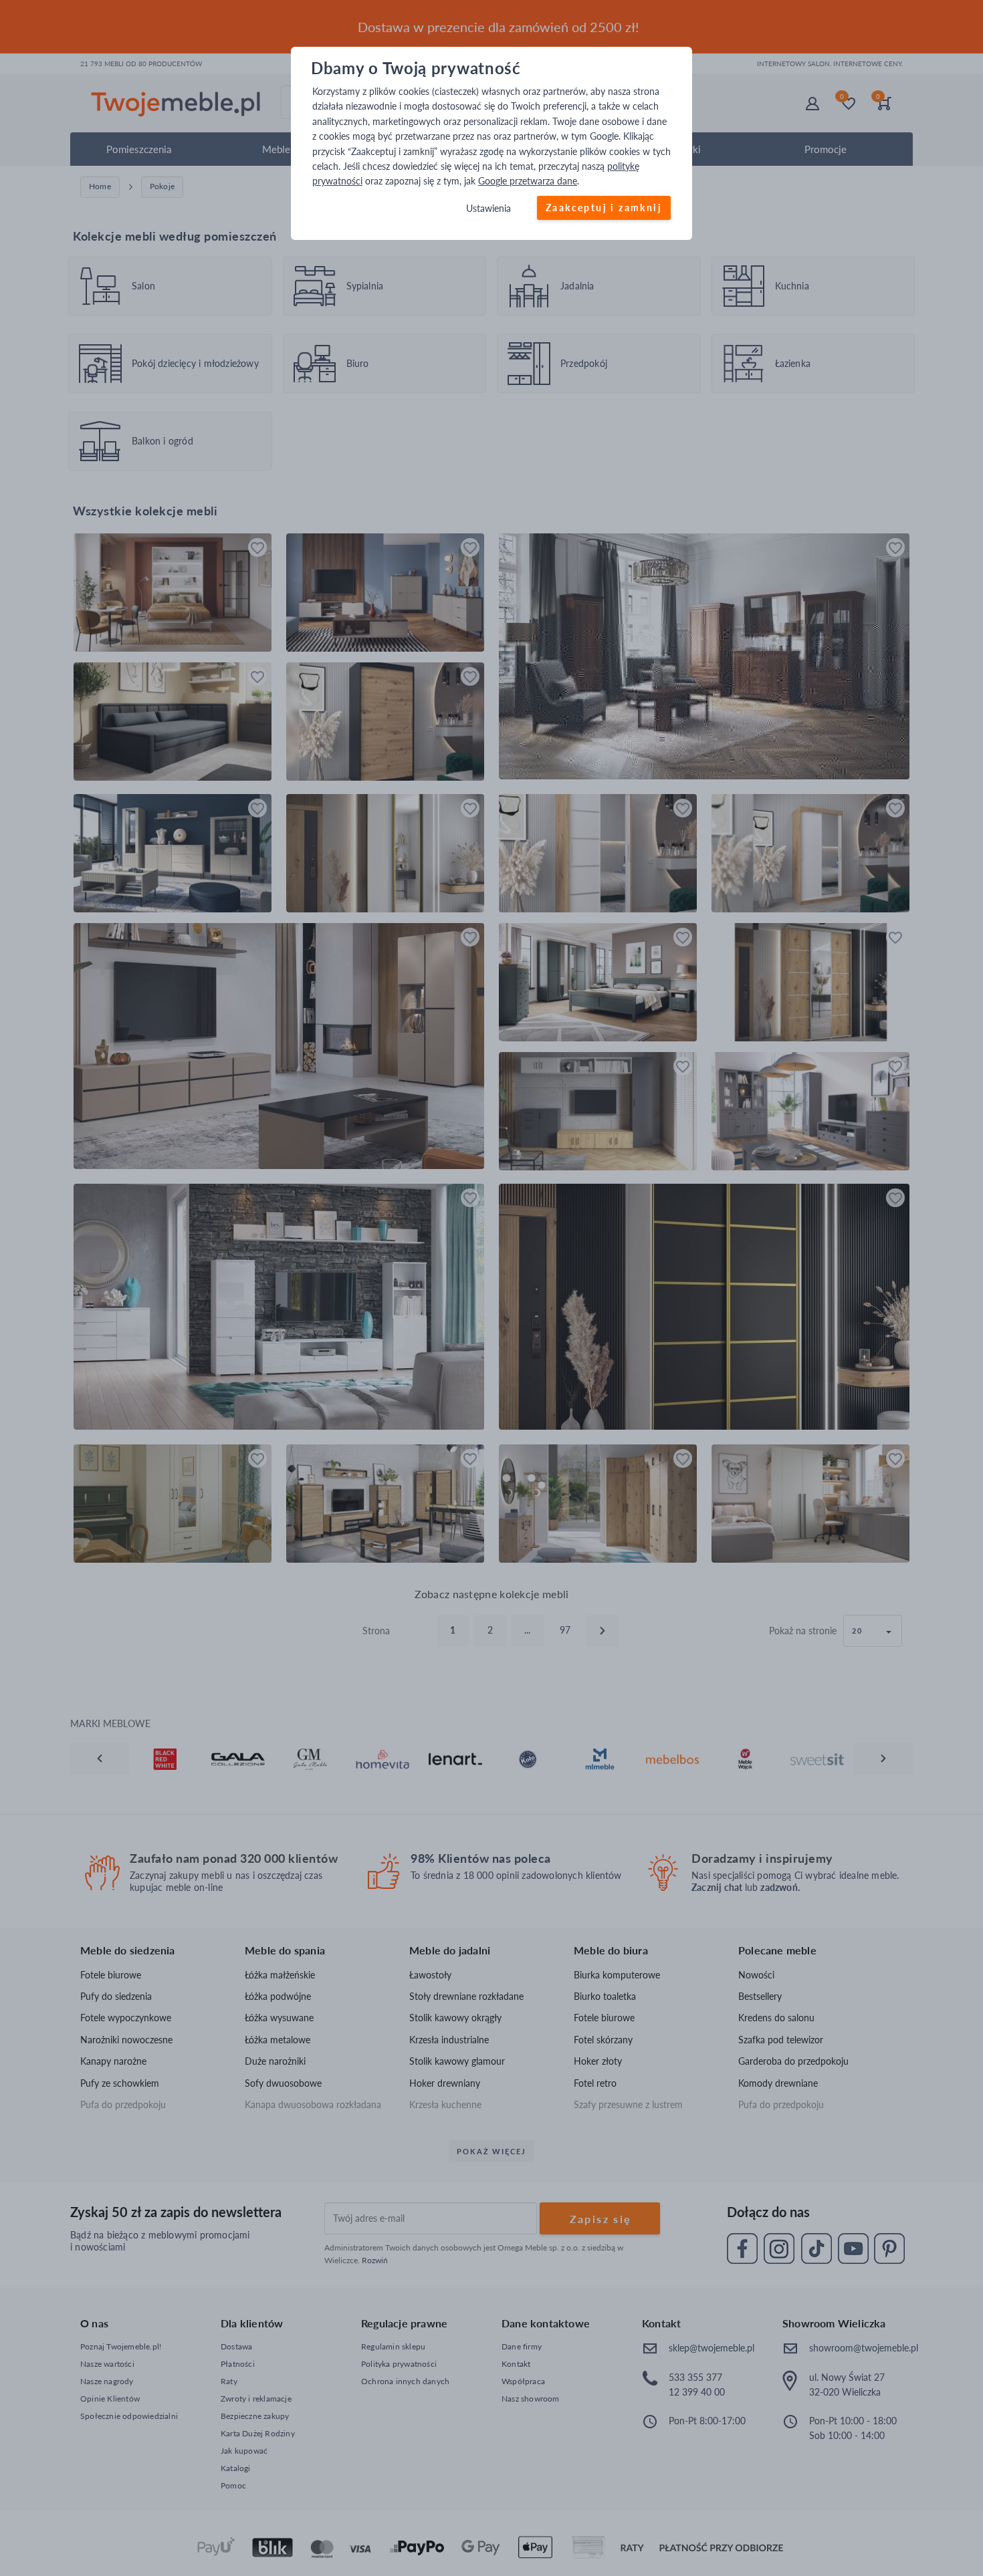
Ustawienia (488, 208)
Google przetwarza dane (528, 181)
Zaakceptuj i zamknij (604, 208)
